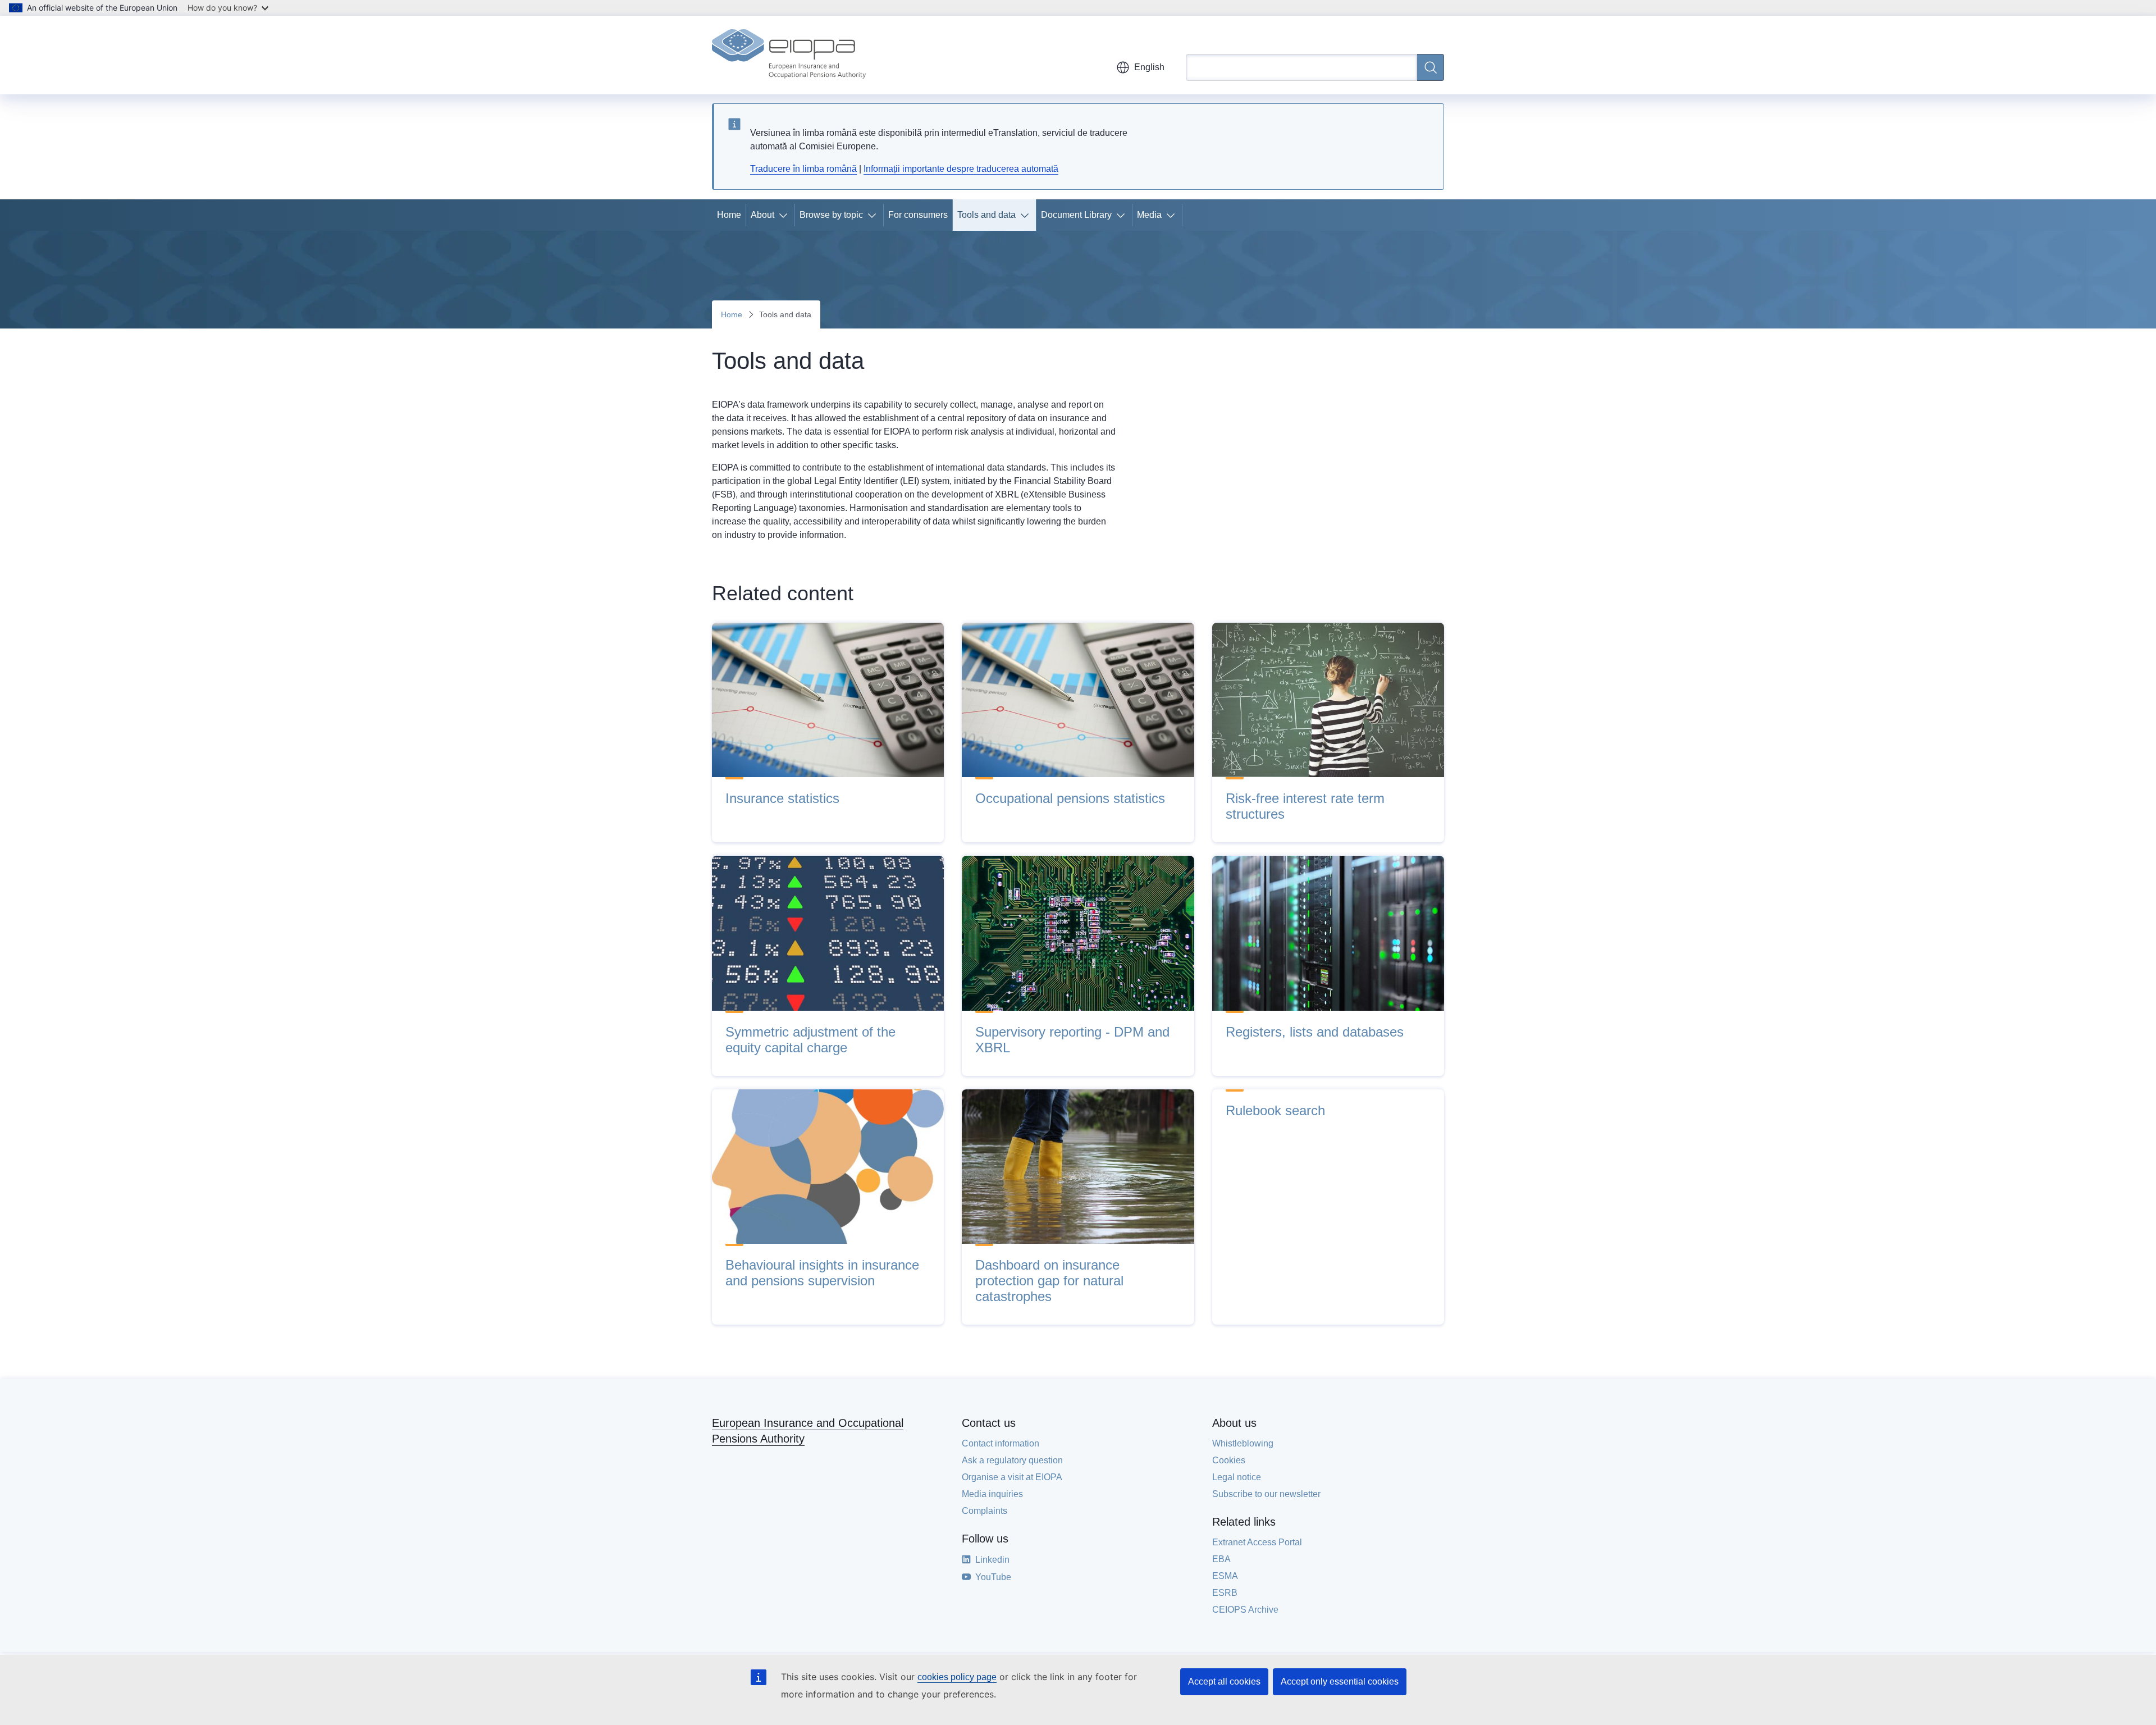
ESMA (1225, 1576)
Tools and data (986, 215)
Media (1149, 215)
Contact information (1001, 1443)
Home (729, 215)
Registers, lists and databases (1315, 1032)
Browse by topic (831, 215)
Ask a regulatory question (1012, 1460)
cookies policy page (957, 1677)
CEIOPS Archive (1245, 1610)
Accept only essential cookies (1340, 1681)
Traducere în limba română (803, 169)
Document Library (1076, 215)
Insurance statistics (782, 798)
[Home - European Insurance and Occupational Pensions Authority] (789, 55)
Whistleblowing (1243, 1443)
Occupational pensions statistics (1070, 798)
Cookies (1229, 1460)
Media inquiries (992, 1494)
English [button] (1149, 67)
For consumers (918, 215)
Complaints (985, 1511)
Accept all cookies (1224, 1681)
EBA (1221, 1559)
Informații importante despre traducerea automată (961, 169)
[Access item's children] (785, 215)
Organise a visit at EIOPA (1012, 1477)
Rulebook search (1275, 1110)
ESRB (1225, 1593)
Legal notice (1237, 1477)
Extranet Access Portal (1257, 1542)
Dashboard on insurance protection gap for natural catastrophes (1049, 1281)
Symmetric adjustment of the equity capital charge (810, 1040)
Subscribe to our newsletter (1266, 1494)
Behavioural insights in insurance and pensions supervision (822, 1273)
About (762, 215)
